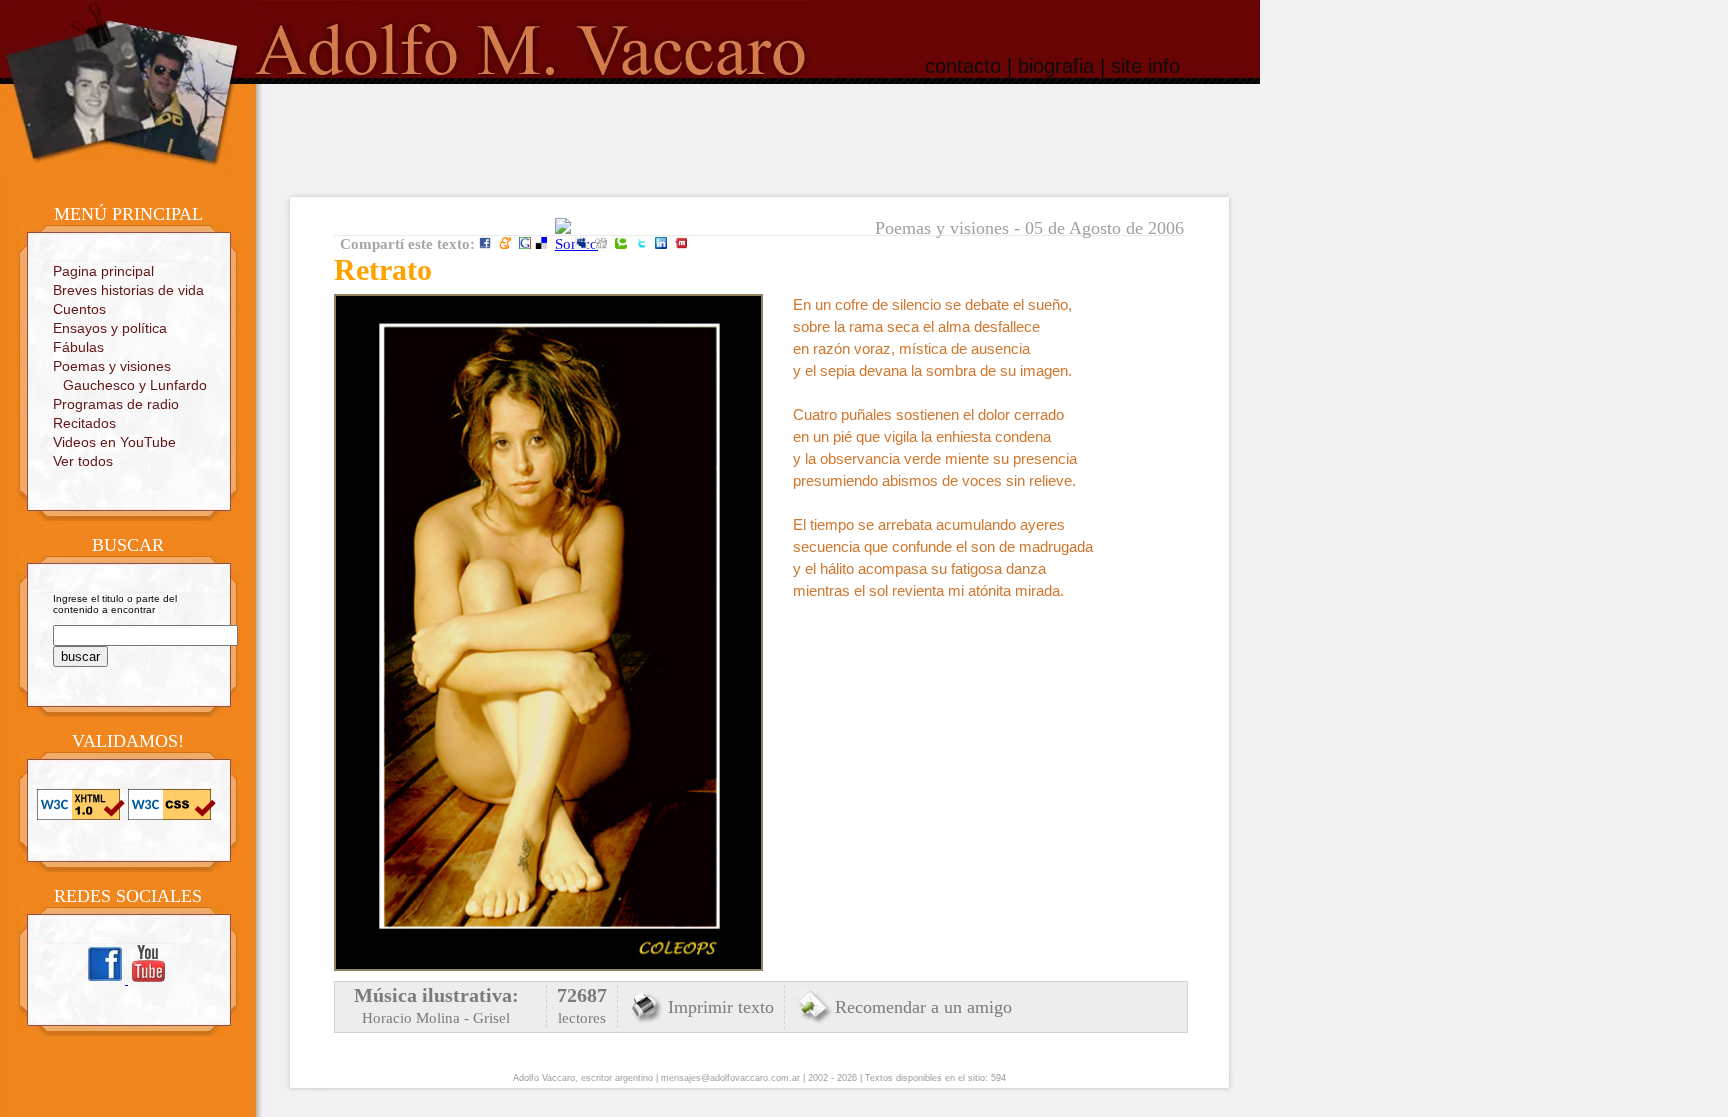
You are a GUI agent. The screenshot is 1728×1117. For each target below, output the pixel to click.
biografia (1056, 66)
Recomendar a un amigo (923, 1007)
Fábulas (78, 347)
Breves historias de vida (128, 290)
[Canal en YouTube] (148, 980)
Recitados (84, 423)
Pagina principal (103, 271)
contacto (963, 66)
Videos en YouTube (114, 442)
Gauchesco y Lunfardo (135, 385)
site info (1145, 66)
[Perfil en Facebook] (106, 980)
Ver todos (83, 461)
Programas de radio (116, 404)
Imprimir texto (721, 1007)
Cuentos (79, 309)
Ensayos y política (110, 328)
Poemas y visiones (112, 366)
